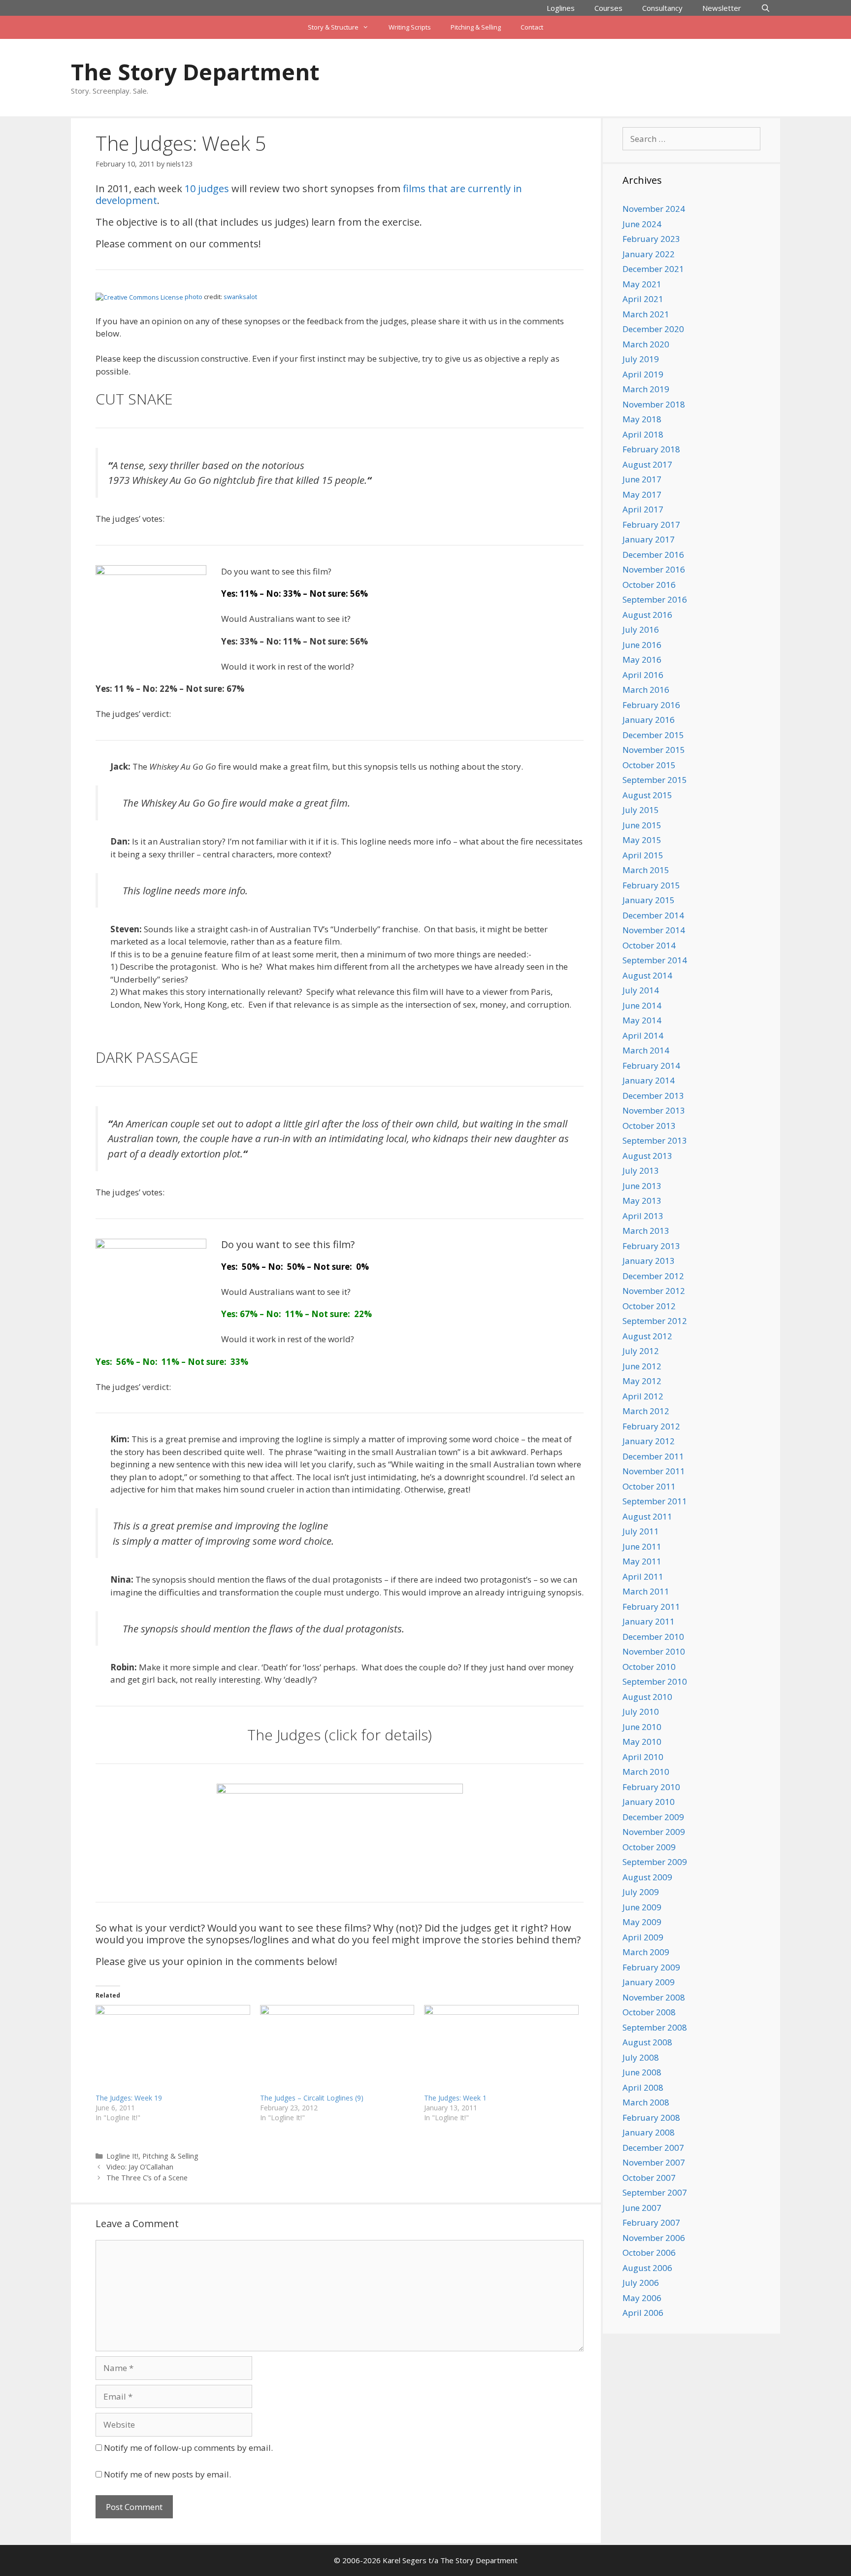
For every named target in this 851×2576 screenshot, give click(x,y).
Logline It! (122, 2156)
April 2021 (643, 299)
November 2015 (654, 750)
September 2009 (655, 1862)
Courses (608, 8)
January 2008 (649, 2132)
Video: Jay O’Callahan (140, 2167)
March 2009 (646, 1952)
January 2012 (649, 1441)
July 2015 (641, 810)
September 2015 (655, 780)
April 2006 (643, 2313)
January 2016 (649, 720)
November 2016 (654, 569)
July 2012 (641, 1351)
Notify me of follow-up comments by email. (188, 2448)
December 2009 (653, 1817)
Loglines (561, 8)
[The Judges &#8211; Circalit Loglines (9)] (337, 2049)
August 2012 (647, 1336)
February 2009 (651, 1967)
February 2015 (651, 885)
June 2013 (642, 1186)
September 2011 (655, 1501)
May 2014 (642, 1020)
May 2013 (642, 1201)
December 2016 (653, 555)
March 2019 (646, 389)
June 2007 (642, 2208)
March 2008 (646, 2102)
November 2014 (654, 930)
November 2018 (654, 404)
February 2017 (651, 525)
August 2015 (647, 795)
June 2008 (642, 2072)
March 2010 (646, 1772)
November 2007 (654, 2162)
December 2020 (653, 329)
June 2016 (642, 645)
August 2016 (647, 615)
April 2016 (643, 675)
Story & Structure (333, 27)
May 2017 (642, 494)
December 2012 (653, 1276)
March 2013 (646, 1231)
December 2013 (653, 1096)
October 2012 (649, 1306)
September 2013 (655, 1140)
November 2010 (654, 1651)
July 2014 (641, 990)
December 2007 (653, 2148)
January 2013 (649, 1261)
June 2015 (642, 825)
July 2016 (641, 629)
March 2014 (646, 1050)
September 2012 (655, 1321)
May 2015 (642, 840)
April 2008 (643, 2087)
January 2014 (649, 1080)
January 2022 (649, 254)
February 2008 (651, 2118)
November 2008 (654, 1997)
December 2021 (653, 269)
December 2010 (653, 1637)
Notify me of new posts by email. (167, 2474)
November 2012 (654, 1291)
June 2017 (642, 479)
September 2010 (655, 1681)
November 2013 (654, 1110)
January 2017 (649, 539)
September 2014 (655, 960)
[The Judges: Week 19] (173, 2049)
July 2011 (641, 1531)
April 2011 (643, 1576)
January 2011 (649, 1621)
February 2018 (651, 449)
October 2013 (649, 1126)
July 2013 (641, 1170)
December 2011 (653, 1456)
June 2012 (642, 1366)
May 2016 (642, 660)
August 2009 (647, 1877)
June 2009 (642, 1907)
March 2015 (646, 870)
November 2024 (654, 209)
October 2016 (649, 585)
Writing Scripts (410, 27)
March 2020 (646, 344)
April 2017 (643, 509)
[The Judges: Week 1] (501, 2049)
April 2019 (643, 374)
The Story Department (195, 72)
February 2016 (651, 705)
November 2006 (654, 2238)
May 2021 (642, 284)
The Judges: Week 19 (129, 2098)
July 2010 (641, 1712)
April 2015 (643, 855)
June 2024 (642, 224)
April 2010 (643, 1757)
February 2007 (651, 2222)
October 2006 (649, 2253)
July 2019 (641, 359)
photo (194, 297)
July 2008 (641, 2057)
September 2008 (655, 2027)
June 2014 (642, 1005)
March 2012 (646, 1411)
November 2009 (654, 1832)
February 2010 (651, 1787)
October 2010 (649, 1667)
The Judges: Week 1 (455, 2098)
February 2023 (651, 239)
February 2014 (651, 1066)
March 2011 (646, 1591)
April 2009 (643, 1937)
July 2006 (641, 2283)
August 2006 (647, 2268)
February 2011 (651, 1607)
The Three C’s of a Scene (147, 2178)
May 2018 (642, 419)
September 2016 (655, 599)
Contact (532, 27)
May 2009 (642, 1922)
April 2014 (643, 1035)
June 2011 (642, 1546)
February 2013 (651, 1246)
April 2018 (643, 434)
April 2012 (643, 1396)
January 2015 (649, 900)
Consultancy (662, 8)
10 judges (207, 188)
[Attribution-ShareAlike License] (139, 297)
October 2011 (649, 1486)
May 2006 (642, 2298)
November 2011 (654, 1471)
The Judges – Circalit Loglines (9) (312, 2098)
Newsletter (722, 8)
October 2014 (649, 945)
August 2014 (647, 975)
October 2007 (649, 2178)
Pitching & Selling (476, 27)
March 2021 (646, 314)
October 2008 (649, 2012)
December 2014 (653, 915)
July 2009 (641, 1892)
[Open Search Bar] (766, 8)
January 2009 (649, 1982)
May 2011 (642, 1561)
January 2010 (649, 1802)
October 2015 (649, 765)
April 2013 (643, 1216)
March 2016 (646, 690)
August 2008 (647, 2042)
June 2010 (642, 1727)
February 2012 (651, 1426)
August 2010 (647, 1697)
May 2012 (642, 1381)
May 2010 (642, 1742)
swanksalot (240, 297)
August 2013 (647, 1156)
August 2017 (647, 464)
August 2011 (647, 1516)
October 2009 (649, 1847)
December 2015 (653, 735)
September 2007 (655, 2192)
